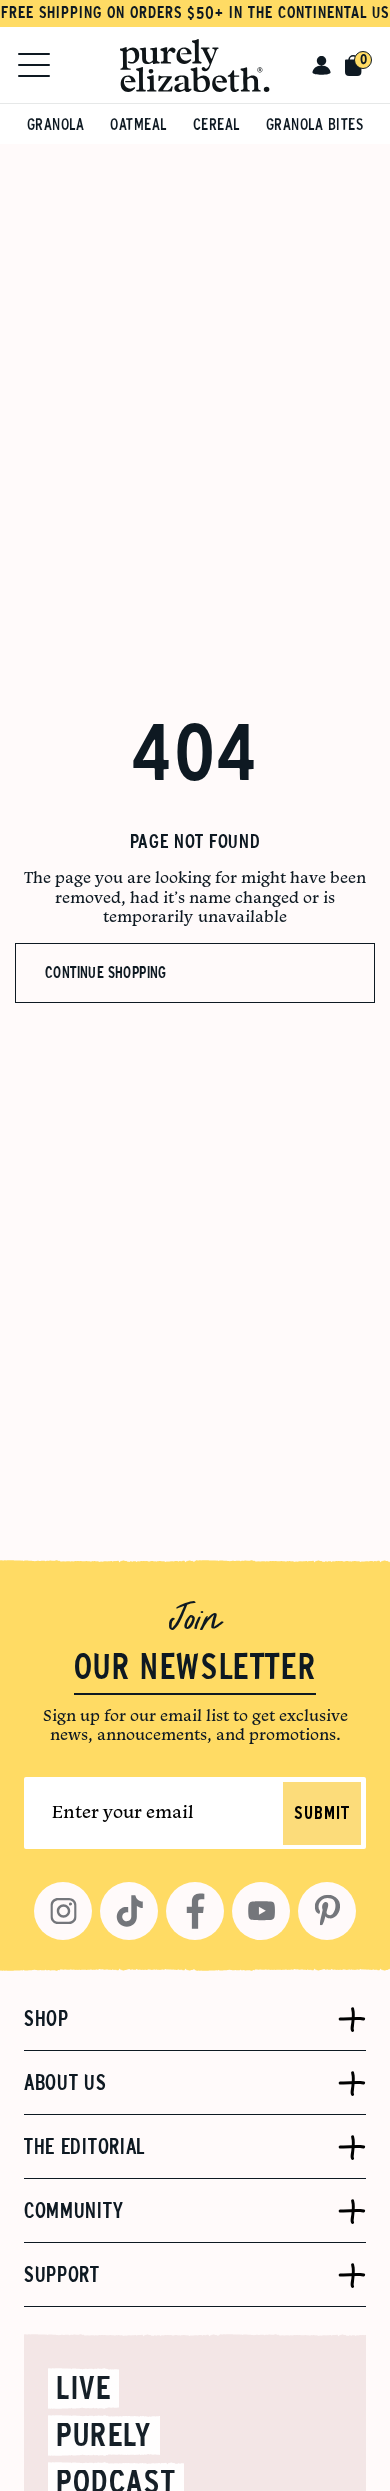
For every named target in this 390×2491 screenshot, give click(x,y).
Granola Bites (315, 124)
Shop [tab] (46, 2019)
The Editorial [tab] (84, 2147)
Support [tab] (62, 2275)
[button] (321, 65)
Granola (56, 124)
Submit (322, 1814)
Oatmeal (138, 124)
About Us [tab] (65, 2083)
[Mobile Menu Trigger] (34, 65)
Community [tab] (73, 2211)
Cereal (216, 124)
